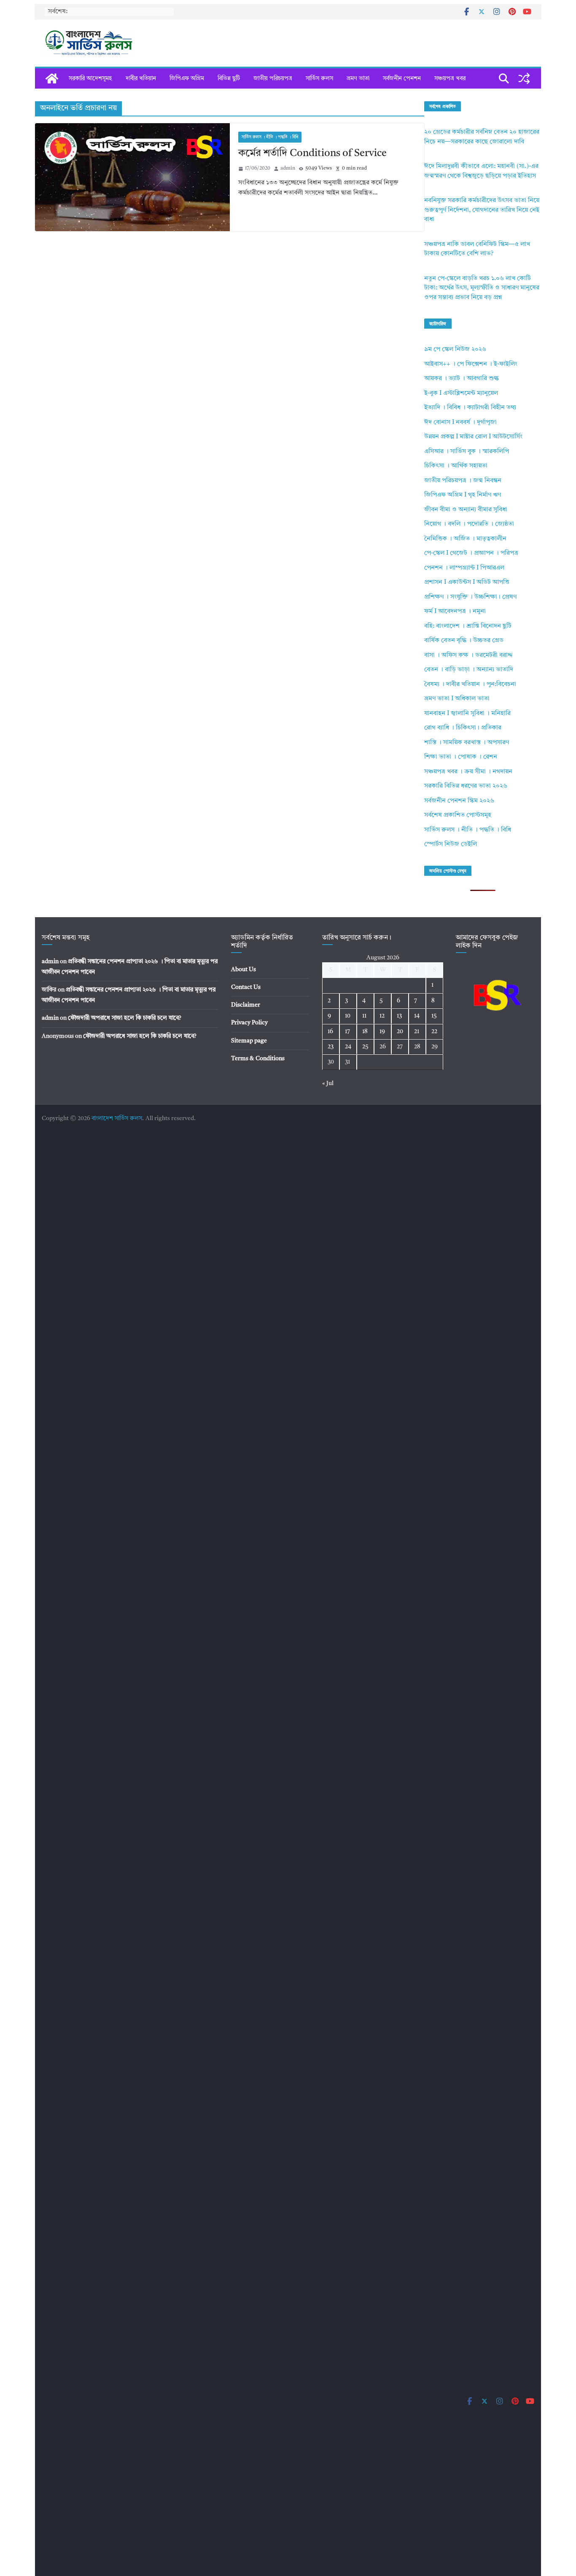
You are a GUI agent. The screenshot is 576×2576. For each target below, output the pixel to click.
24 (348, 1047)
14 (417, 1016)
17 (347, 1031)
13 (399, 1016)
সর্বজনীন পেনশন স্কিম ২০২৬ (459, 801)
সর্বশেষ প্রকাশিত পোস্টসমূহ (458, 815)
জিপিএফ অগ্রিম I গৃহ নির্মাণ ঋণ (463, 495)
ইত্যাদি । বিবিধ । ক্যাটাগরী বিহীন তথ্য (470, 408)
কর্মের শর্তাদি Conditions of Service (312, 154)
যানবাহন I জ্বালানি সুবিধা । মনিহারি (467, 714)
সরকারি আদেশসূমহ (90, 78)
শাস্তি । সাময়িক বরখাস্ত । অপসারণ (467, 743)
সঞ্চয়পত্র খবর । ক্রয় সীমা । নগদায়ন (468, 772)
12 (382, 1016)
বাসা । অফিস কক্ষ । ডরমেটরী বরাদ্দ (468, 655)
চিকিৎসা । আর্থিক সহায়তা (456, 466)
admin (288, 168)
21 (417, 1031)
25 (365, 1047)
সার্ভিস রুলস (319, 78)
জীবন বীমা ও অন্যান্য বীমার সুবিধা (466, 510)
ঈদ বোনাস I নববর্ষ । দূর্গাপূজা (460, 423)
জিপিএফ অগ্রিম (187, 78)
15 (434, 1016)
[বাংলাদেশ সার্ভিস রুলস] (52, 78)
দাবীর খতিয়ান (141, 78)
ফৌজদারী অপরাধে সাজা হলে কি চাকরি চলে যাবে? (125, 1018)
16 (330, 1031)
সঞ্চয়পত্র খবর (450, 78)
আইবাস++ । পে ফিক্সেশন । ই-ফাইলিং (471, 364)
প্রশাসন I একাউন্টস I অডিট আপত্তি (467, 582)
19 (382, 1031)
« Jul (328, 1083)
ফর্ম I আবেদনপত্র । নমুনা (455, 612)
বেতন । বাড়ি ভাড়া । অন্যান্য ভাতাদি (469, 670)
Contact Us (246, 987)
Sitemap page (249, 1041)
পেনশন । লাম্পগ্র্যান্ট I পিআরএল (464, 568)
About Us (244, 969)
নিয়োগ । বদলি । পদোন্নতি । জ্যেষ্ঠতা (469, 524)
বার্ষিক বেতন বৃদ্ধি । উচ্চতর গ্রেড (464, 641)
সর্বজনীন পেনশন (402, 78)
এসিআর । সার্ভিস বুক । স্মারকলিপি (467, 452)
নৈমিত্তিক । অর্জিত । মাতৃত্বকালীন (465, 539)
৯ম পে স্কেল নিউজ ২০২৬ (455, 350)
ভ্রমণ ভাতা (358, 78)
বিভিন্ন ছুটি (229, 78)
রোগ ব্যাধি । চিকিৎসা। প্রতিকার (463, 728)
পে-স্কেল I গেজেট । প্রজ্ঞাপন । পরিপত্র (471, 553)
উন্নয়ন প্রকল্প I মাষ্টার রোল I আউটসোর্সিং (473, 437)
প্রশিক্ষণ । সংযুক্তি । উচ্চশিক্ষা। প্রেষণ (470, 597)
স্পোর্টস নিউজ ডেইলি (451, 844)
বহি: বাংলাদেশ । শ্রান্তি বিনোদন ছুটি (468, 626)
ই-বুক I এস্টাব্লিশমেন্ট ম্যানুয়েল (461, 393)
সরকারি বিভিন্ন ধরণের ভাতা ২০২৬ (466, 786)
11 (364, 1016)
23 (331, 1047)
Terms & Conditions (258, 1058)
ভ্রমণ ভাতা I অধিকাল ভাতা (457, 699)
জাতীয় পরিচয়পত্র (273, 78)
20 (400, 1031)
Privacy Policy (249, 1023)
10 (348, 1016)
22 (434, 1031)
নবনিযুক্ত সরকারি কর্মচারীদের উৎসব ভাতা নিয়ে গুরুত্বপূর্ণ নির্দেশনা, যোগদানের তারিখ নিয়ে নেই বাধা (482, 210)
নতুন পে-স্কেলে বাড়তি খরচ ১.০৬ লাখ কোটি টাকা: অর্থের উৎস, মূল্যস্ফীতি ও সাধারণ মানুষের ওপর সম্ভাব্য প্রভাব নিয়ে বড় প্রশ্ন (482, 288)
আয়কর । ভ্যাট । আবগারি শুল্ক (462, 379)
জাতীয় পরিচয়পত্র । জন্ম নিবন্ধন (463, 481)
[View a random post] (524, 78)
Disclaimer (246, 1005)
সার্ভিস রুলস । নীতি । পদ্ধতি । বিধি (270, 137)
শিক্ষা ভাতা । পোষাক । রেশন (461, 757)
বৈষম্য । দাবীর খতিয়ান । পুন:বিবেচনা (470, 685)
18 (365, 1031)
